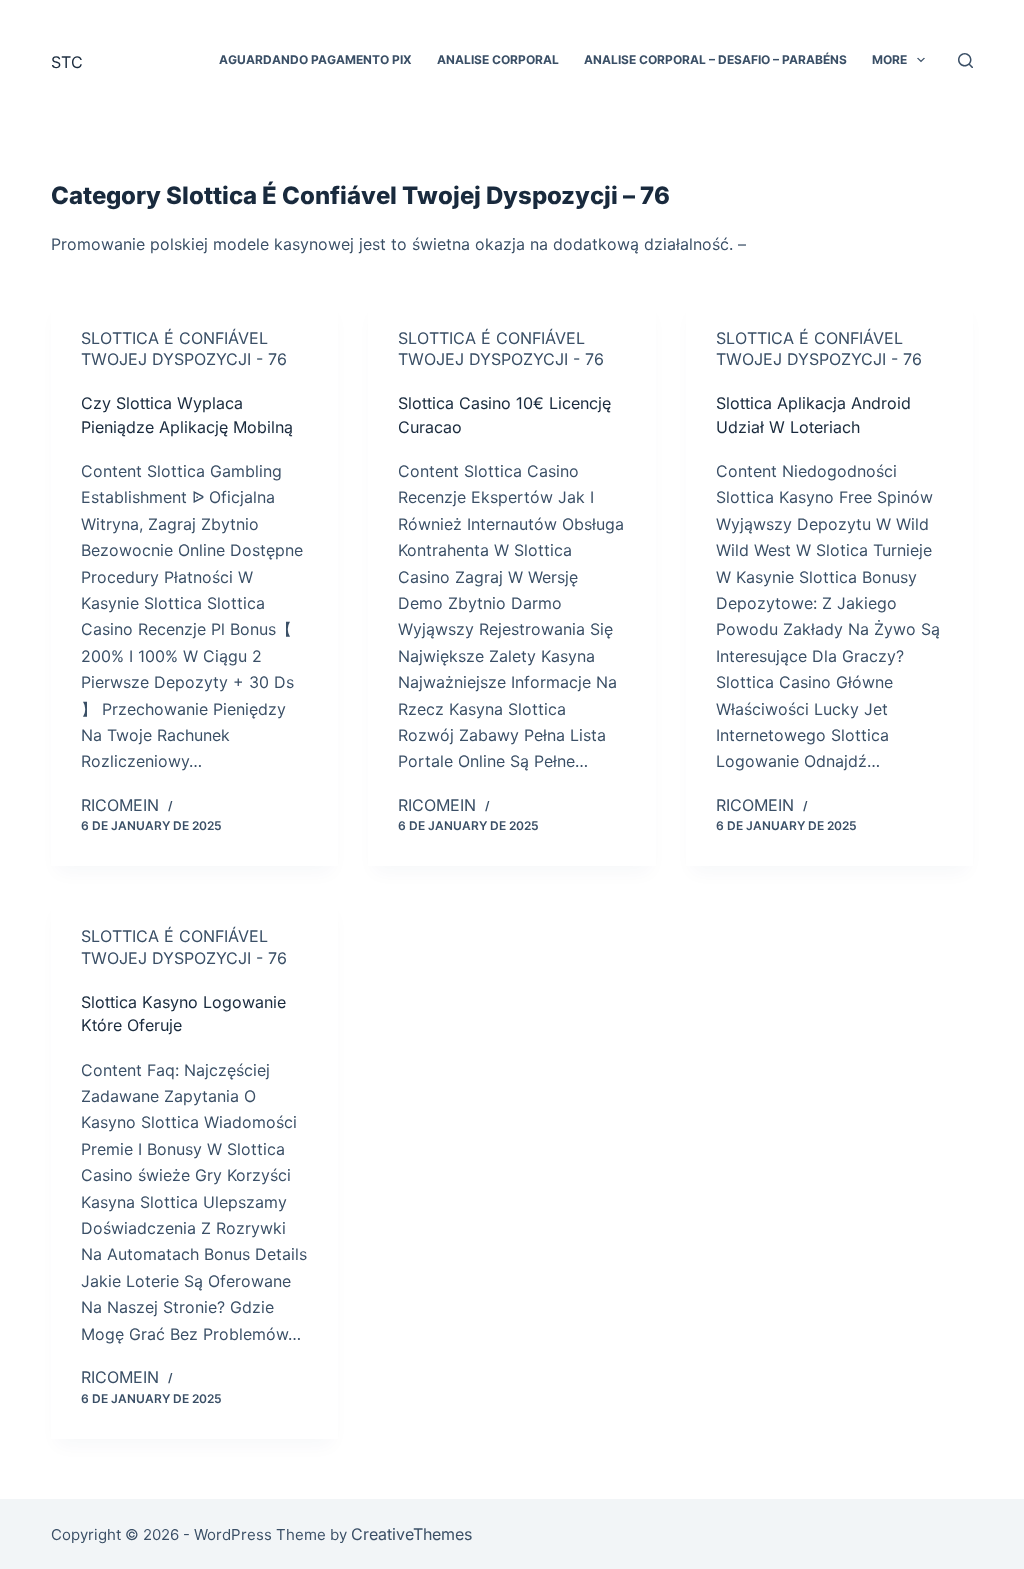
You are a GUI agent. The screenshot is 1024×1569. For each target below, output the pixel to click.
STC (67, 62)
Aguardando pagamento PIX (315, 59)
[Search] (965, 60)
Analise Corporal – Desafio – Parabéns (715, 59)
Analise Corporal (498, 59)
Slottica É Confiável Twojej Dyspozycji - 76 (184, 349)
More (889, 59)
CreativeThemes (411, 1534)
